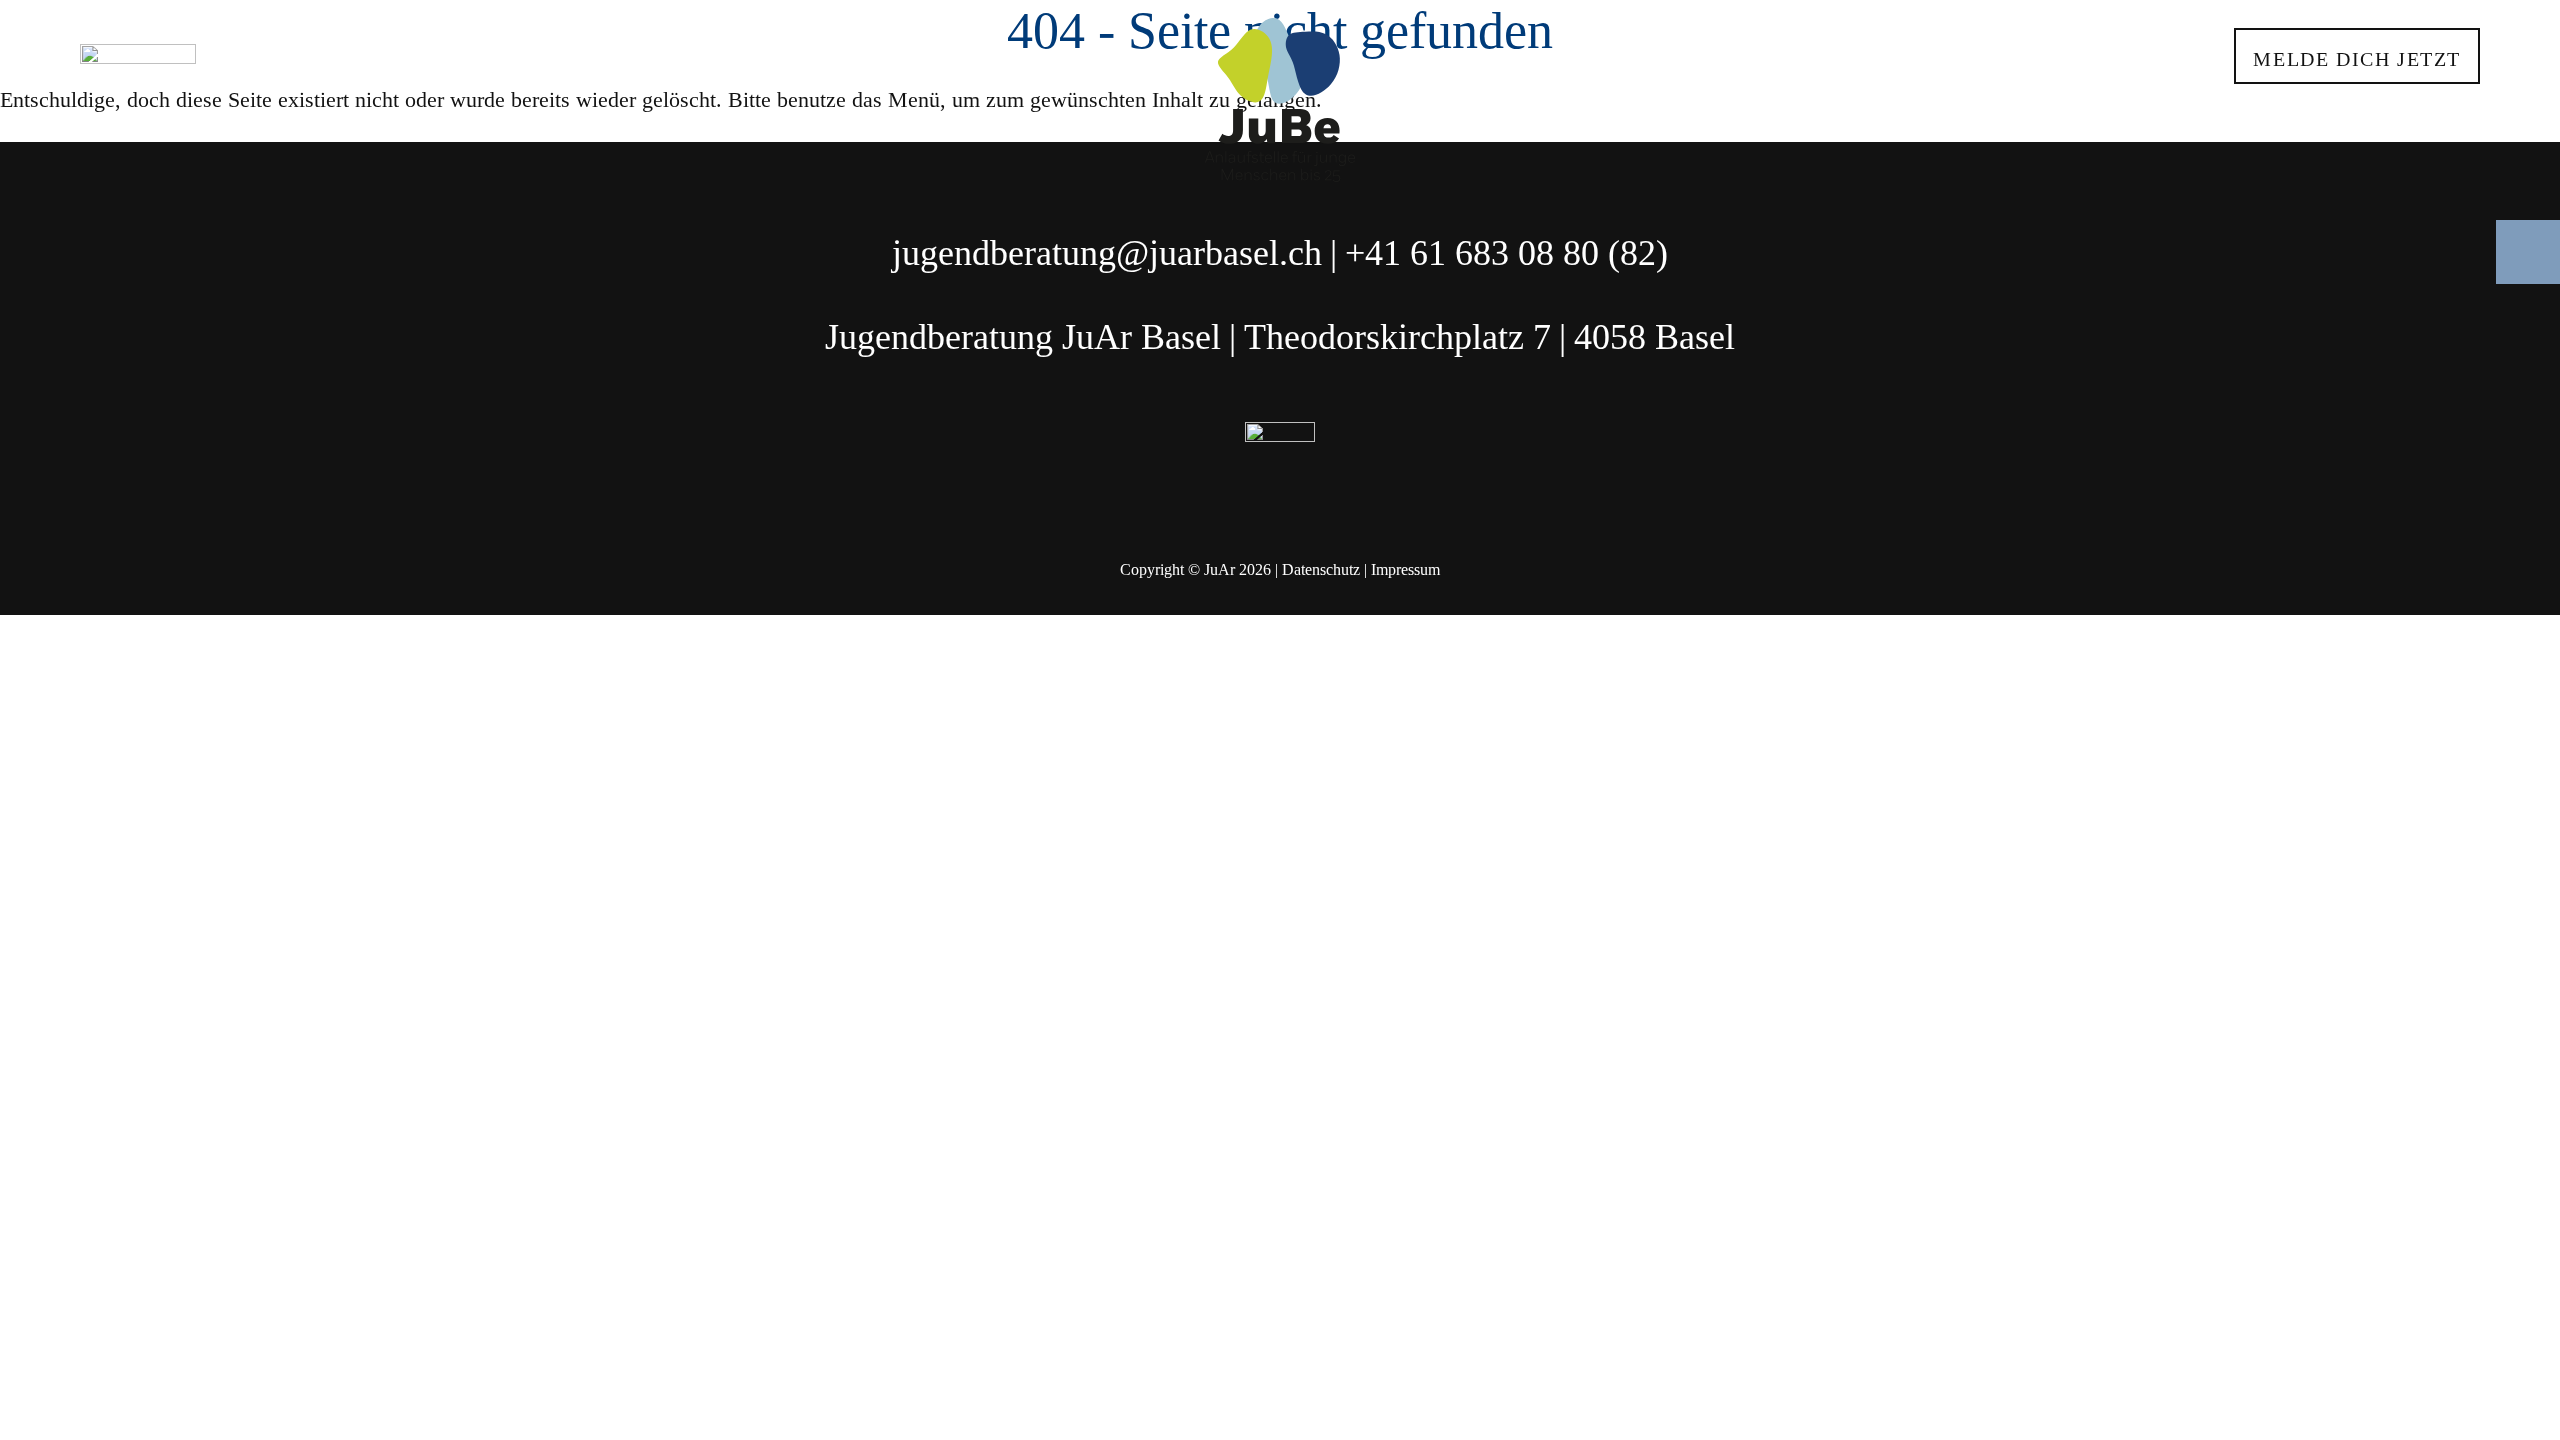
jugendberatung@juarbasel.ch (1107, 253)
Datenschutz (1321, 569)
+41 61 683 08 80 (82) (1506, 253)
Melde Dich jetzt (2357, 59)
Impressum (1405, 569)
